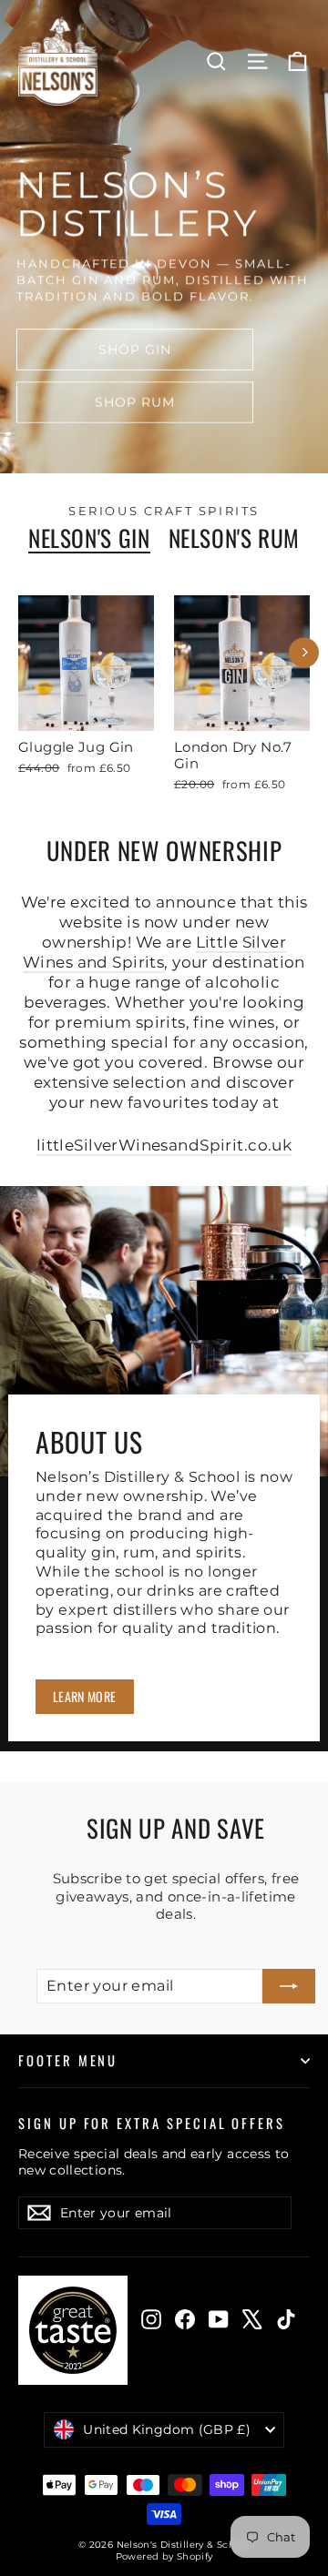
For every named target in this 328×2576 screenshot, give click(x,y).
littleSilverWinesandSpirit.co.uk (164, 1145)
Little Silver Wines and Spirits (154, 952)
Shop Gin (135, 350)
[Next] (304, 652)
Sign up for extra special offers (152, 2122)
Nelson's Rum (235, 538)
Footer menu (68, 2060)
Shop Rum (135, 402)
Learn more (85, 1696)
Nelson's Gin (89, 538)
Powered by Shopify (164, 2556)
